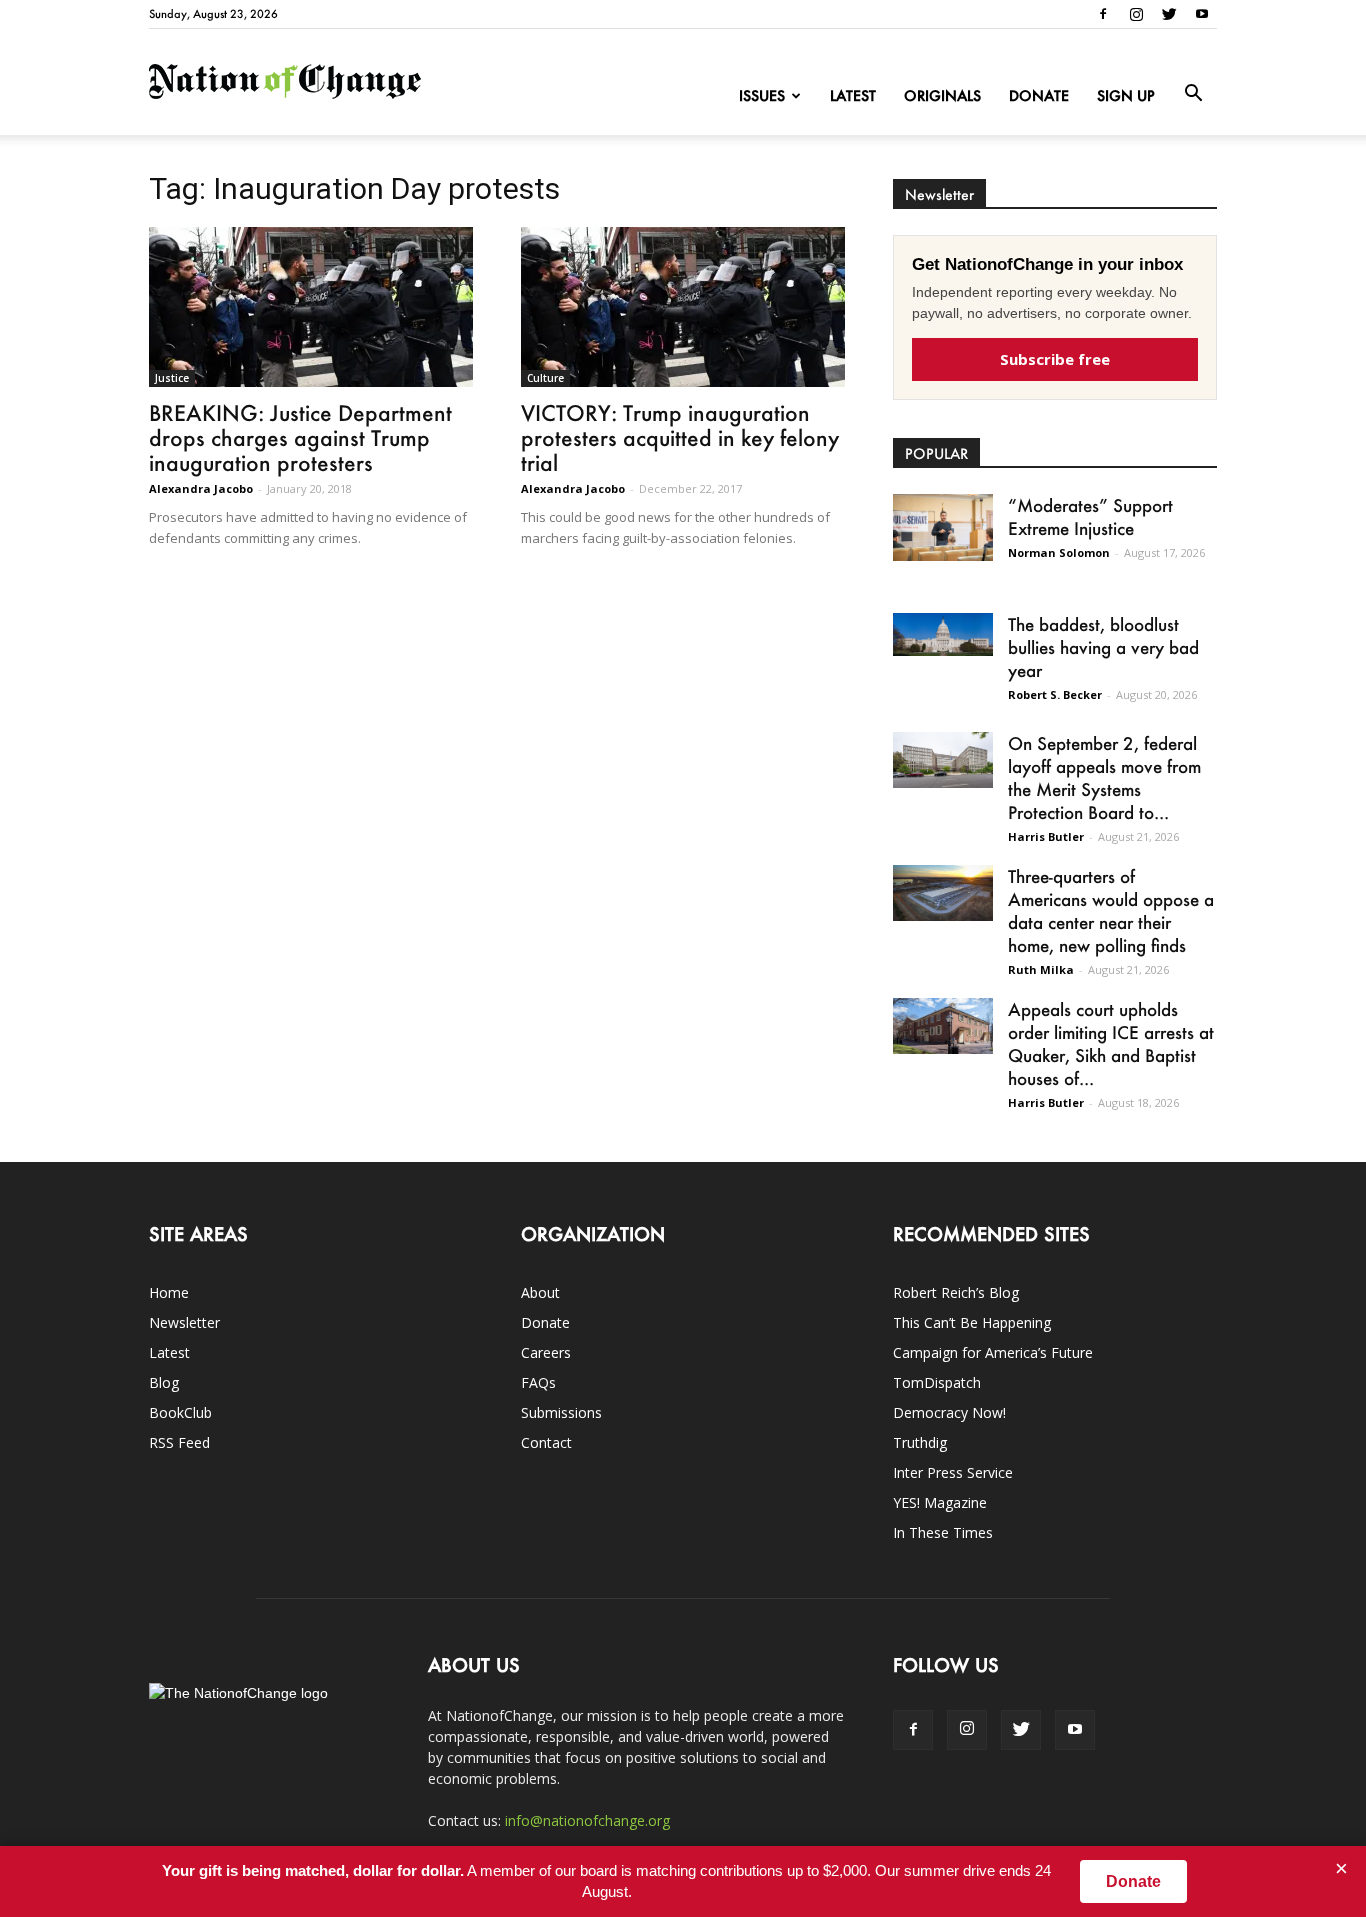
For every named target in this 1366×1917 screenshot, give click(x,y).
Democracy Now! (949, 1412)
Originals (942, 95)
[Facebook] (1103, 14)
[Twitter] (1169, 14)
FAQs (538, 1382)
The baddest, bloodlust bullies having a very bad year (1103, 647)
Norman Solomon (1059, 552)
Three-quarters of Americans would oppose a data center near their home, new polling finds (1111, 910)
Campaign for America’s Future (993, 1352)
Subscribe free (1055, 359)
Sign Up (1126, 95)
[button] (1193, 94)
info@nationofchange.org (587, 1820)
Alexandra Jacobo (201, 488)
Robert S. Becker (1055, 694)
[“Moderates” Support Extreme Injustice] (943, 527)
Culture (545, 378)
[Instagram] (1136, 14)
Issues (762, 95)
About (540, 1292)
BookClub (180, 1412)
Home (169, 1292)
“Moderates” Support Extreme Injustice (1090, 516)
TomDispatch (937, 1382)
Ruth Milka (1041, 969)
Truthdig (920, 1442)
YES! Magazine (940, 1502)
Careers (546, 1352)
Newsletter (184, 1322)
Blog (164, 1382)
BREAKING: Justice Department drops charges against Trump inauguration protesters (300, 437)
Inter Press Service (953, 1472)
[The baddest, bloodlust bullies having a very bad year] (943, 634)
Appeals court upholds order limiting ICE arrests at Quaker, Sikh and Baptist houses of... (1111, 1043)
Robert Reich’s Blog (956, 1292)
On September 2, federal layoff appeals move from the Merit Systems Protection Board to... (1104, 777)
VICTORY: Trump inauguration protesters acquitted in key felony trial (680, 437)
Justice (172, 378)
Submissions (561, 1412)
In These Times (943, 1532)
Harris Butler (1046, 836)
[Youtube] (1202, 14)
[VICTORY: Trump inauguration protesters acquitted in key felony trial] (683, 307)
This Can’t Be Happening (972, 1322)
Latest (853, 95)
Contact (546, 1442)
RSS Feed (179, 1442)
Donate (1039, 95)
